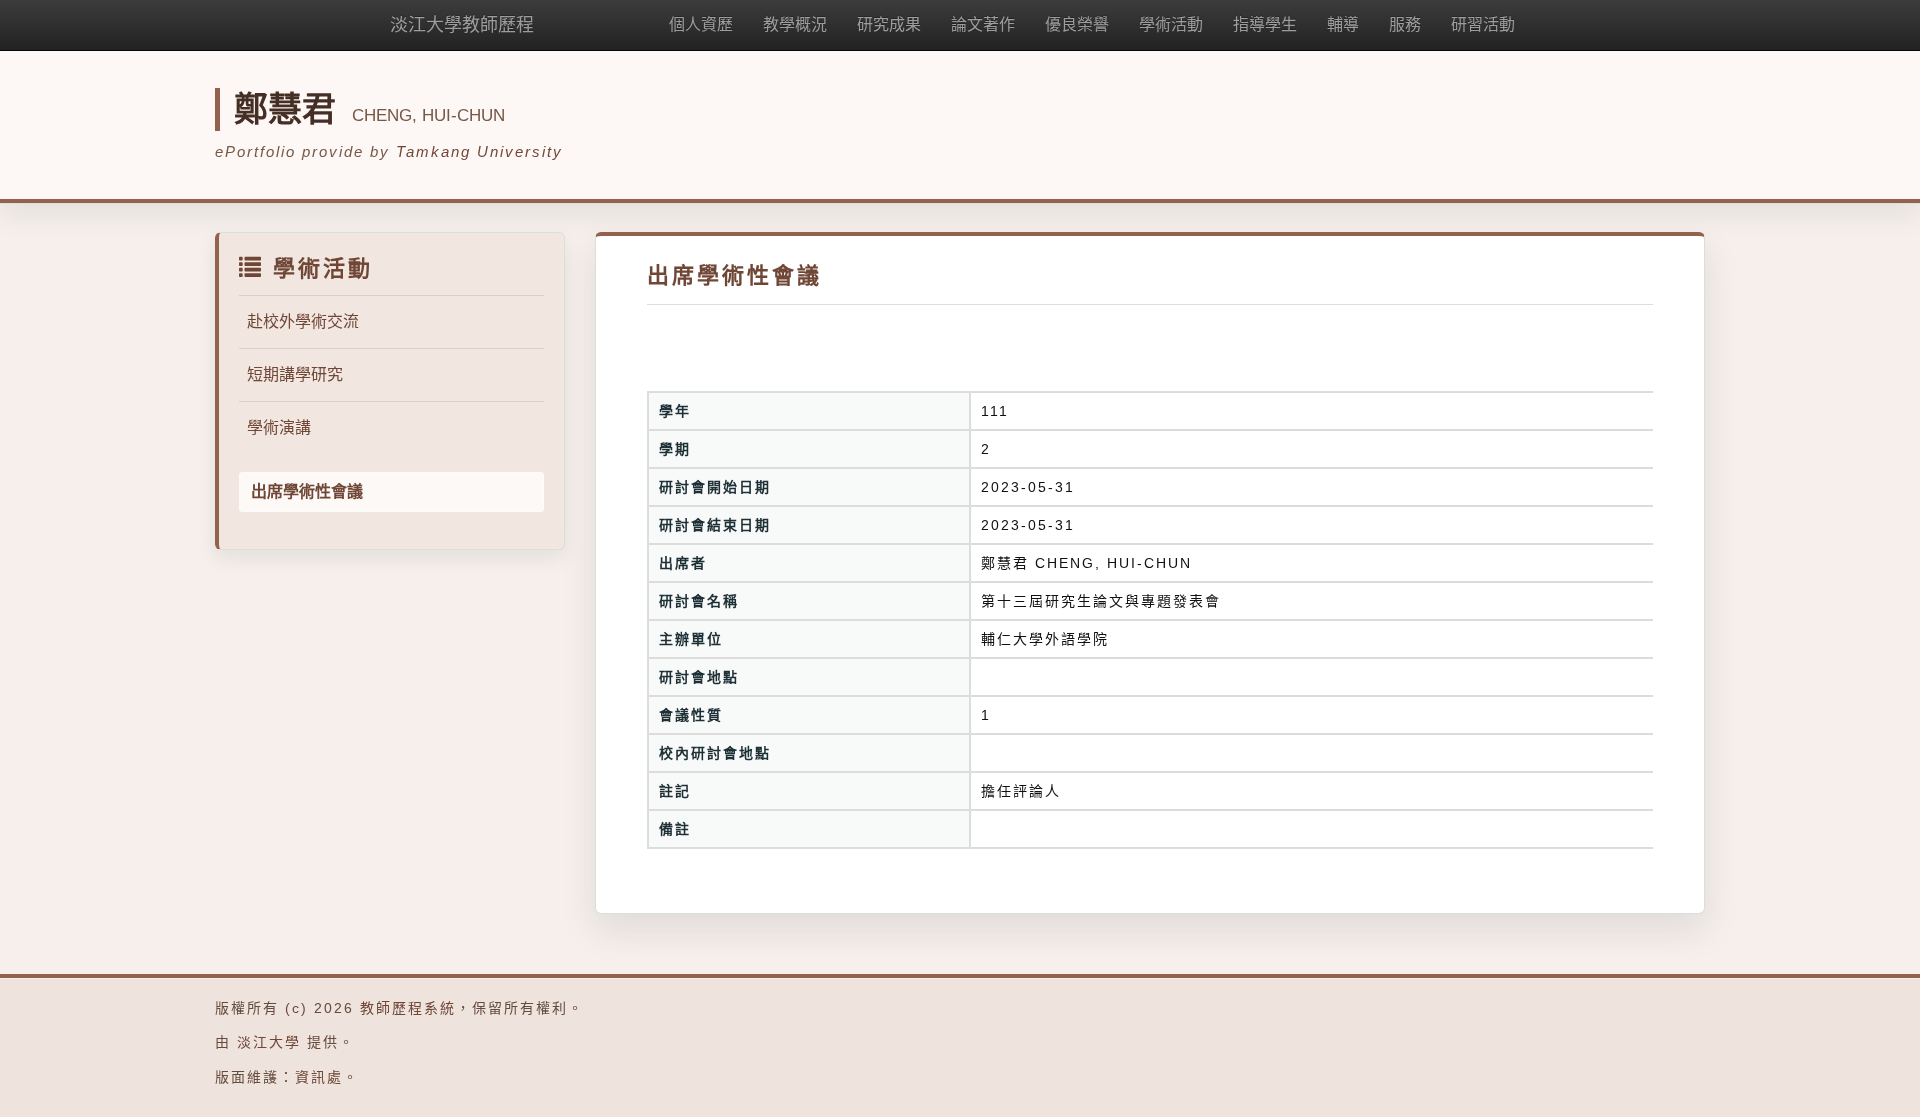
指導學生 (1265, 24)
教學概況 (795, 24)
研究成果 (889, 24)
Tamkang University (479, 151)
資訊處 (319, 1077)
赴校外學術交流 (303, 321)
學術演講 (279, 427)
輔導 (1343, 24)
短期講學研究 (295, 374)
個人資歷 (701, 24)
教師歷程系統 (408, 1008)
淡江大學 (269, 1042)
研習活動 (1483, 24)
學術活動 (1171, 24)
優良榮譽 (1077, 24)
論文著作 (983, 24)
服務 (1405, 24)
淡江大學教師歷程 (462, 25)
